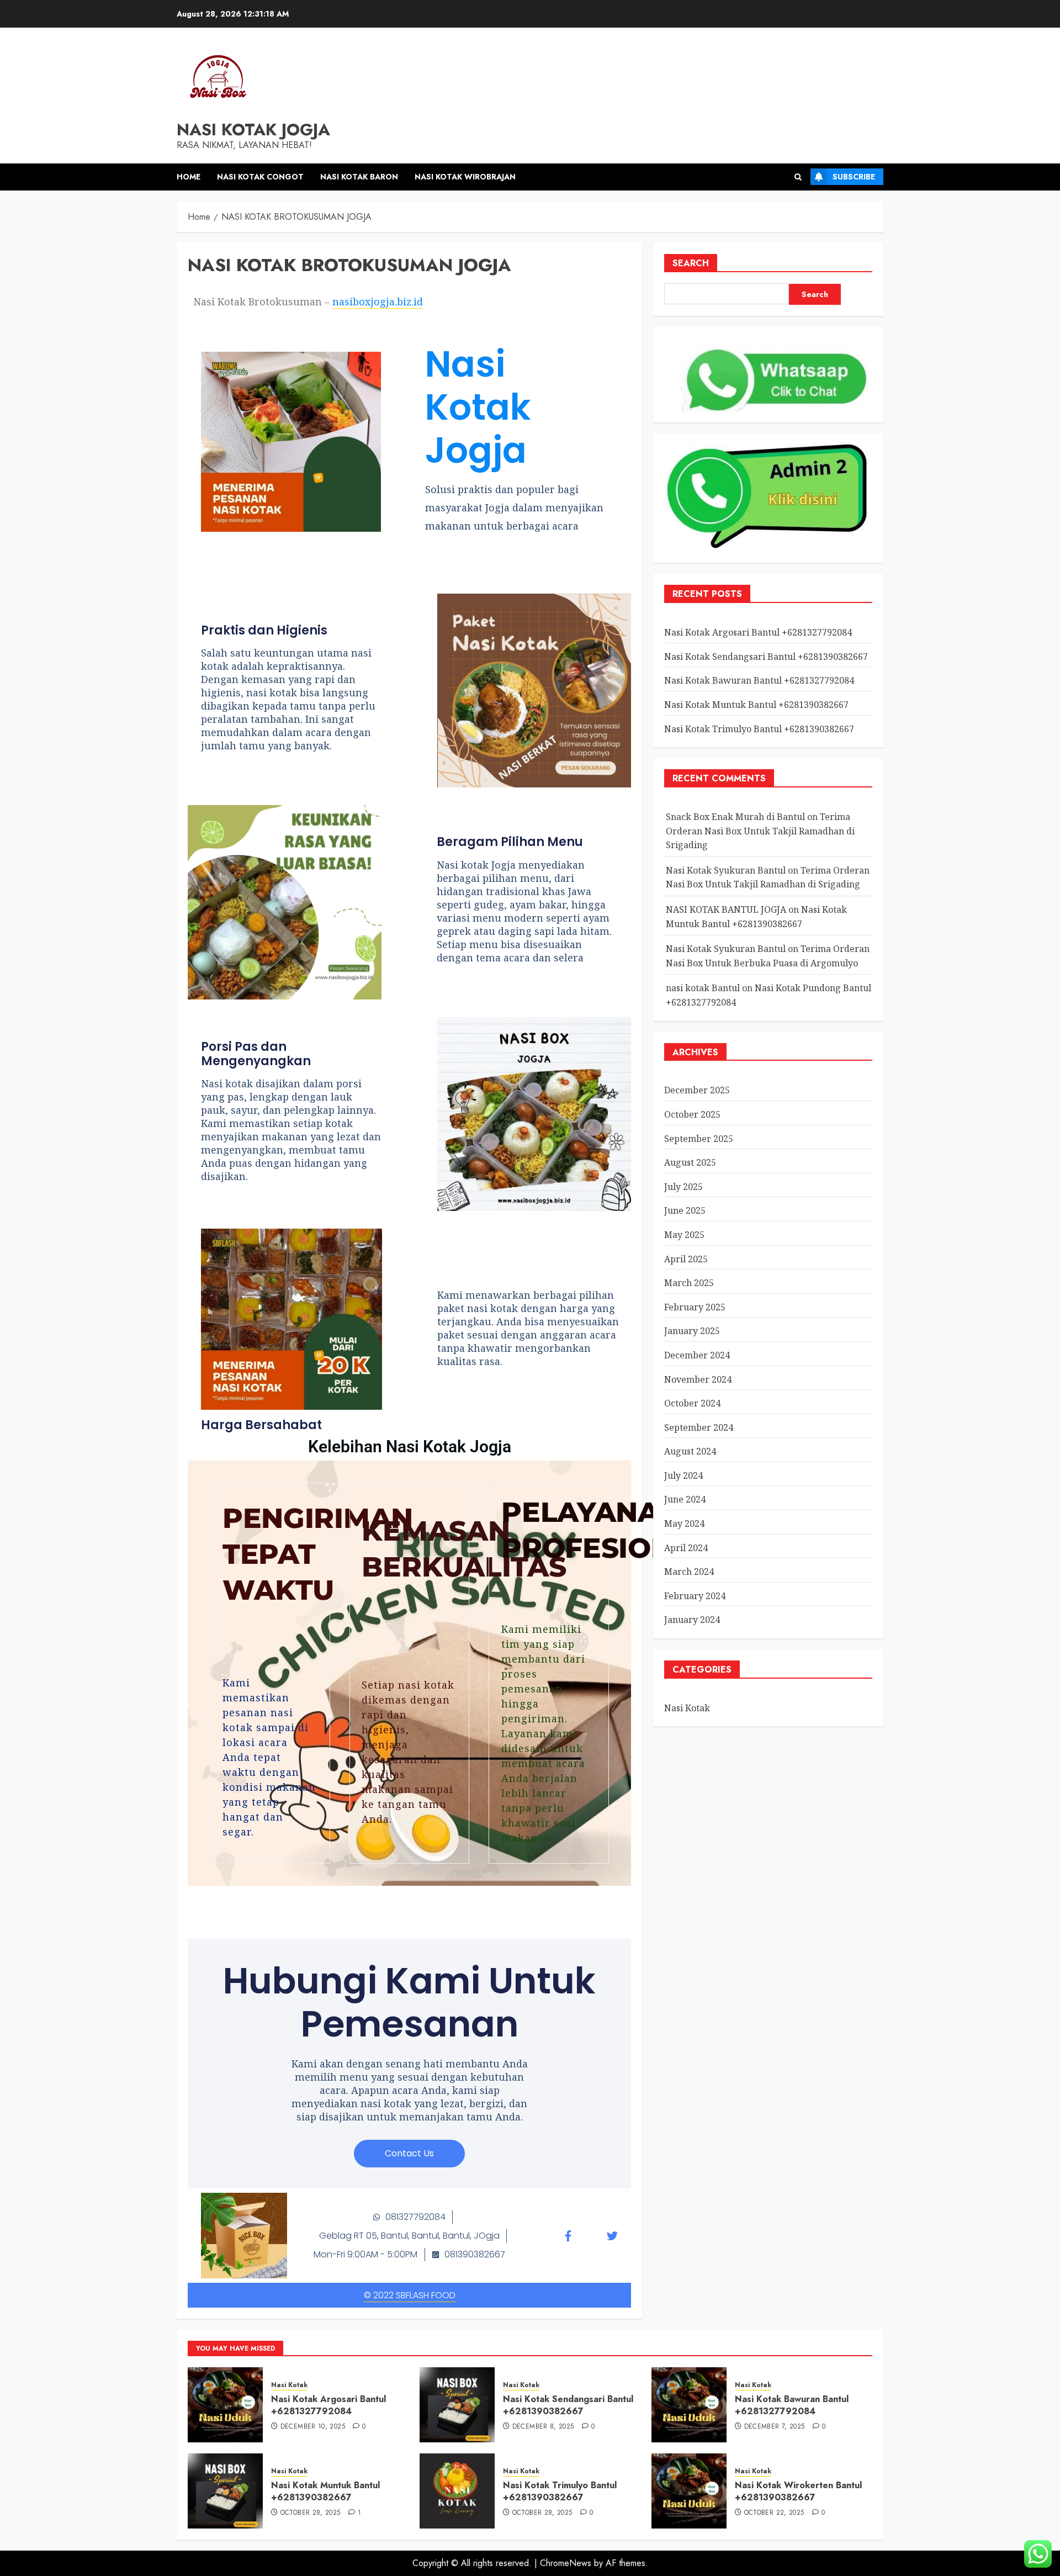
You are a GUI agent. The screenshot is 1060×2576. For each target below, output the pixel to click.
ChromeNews (566, 2563)
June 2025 (685, 1210)
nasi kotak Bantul (703, 988)
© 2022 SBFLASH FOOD (410, 2295)
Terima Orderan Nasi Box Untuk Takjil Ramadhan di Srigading (760, 831)
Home (189, 177)
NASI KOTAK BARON (359, 177)
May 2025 (684, 1235)
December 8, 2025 (543, 2427)
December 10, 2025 (313, 2427)
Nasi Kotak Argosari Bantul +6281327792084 (758, 632)
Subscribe (854, 177)
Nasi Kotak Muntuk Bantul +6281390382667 (756, 705)
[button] (798, 177)
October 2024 (692, 1403)
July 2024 (683, 1475)
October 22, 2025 (774, 2513)
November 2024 (698, 1379)
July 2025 (683, 1187)
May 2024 (684, 1524)
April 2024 (686, 1548)
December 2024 (697, 1355)
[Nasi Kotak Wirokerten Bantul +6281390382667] (689, 2491)
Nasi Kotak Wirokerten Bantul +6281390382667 (798, 2491)
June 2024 (685, 1499)
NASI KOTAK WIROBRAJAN (465, 177)
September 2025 (699, 1139)
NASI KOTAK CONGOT (260, 177)
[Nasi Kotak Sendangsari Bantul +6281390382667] (457, 2405)
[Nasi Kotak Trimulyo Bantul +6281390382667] (457, 2491)
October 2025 (692, 1114)
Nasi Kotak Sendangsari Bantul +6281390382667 (766, 657)
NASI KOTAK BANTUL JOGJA (726, 909)
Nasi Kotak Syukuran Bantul (726, 870)
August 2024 (690, 1451)
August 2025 (690, 1162)
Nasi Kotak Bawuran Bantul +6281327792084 (759, 680)
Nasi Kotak (687, 1708)
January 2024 (692, 1620)
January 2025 (692, 1331)
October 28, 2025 (311, 2513)
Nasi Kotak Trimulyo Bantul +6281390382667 (759, 729)
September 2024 (699, 1427)
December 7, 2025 (775, 2427)
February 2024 (695, 1596)
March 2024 (689, 1572)
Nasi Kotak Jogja (253, 129)
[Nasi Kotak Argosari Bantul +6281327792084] (225, 2405)
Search (691, 263)
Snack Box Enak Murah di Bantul (735, 817)
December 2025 (697, 1090)
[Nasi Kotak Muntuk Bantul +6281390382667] (225, 2491)
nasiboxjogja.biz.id (378, 301)
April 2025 (686, 1259)
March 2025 (689, 1283)
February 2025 (695, 1307)
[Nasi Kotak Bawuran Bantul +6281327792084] (689, 2405)
